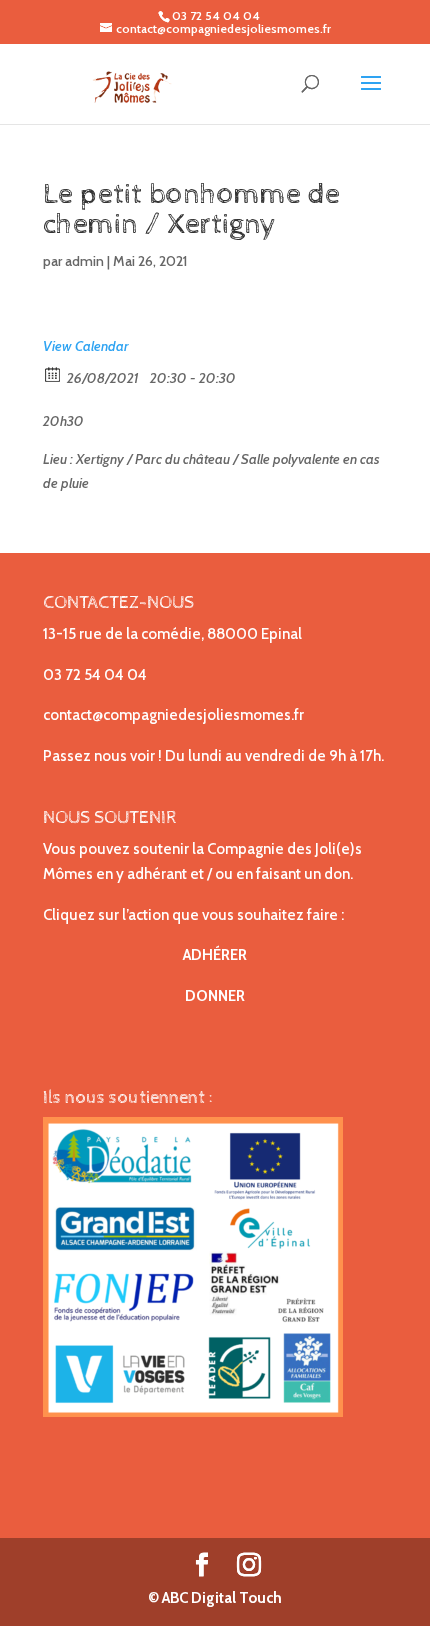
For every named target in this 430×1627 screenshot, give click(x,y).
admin (84, 261)
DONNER (215, 996)
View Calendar (86, 346)
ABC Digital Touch (220, 1598)
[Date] (53, 373)
